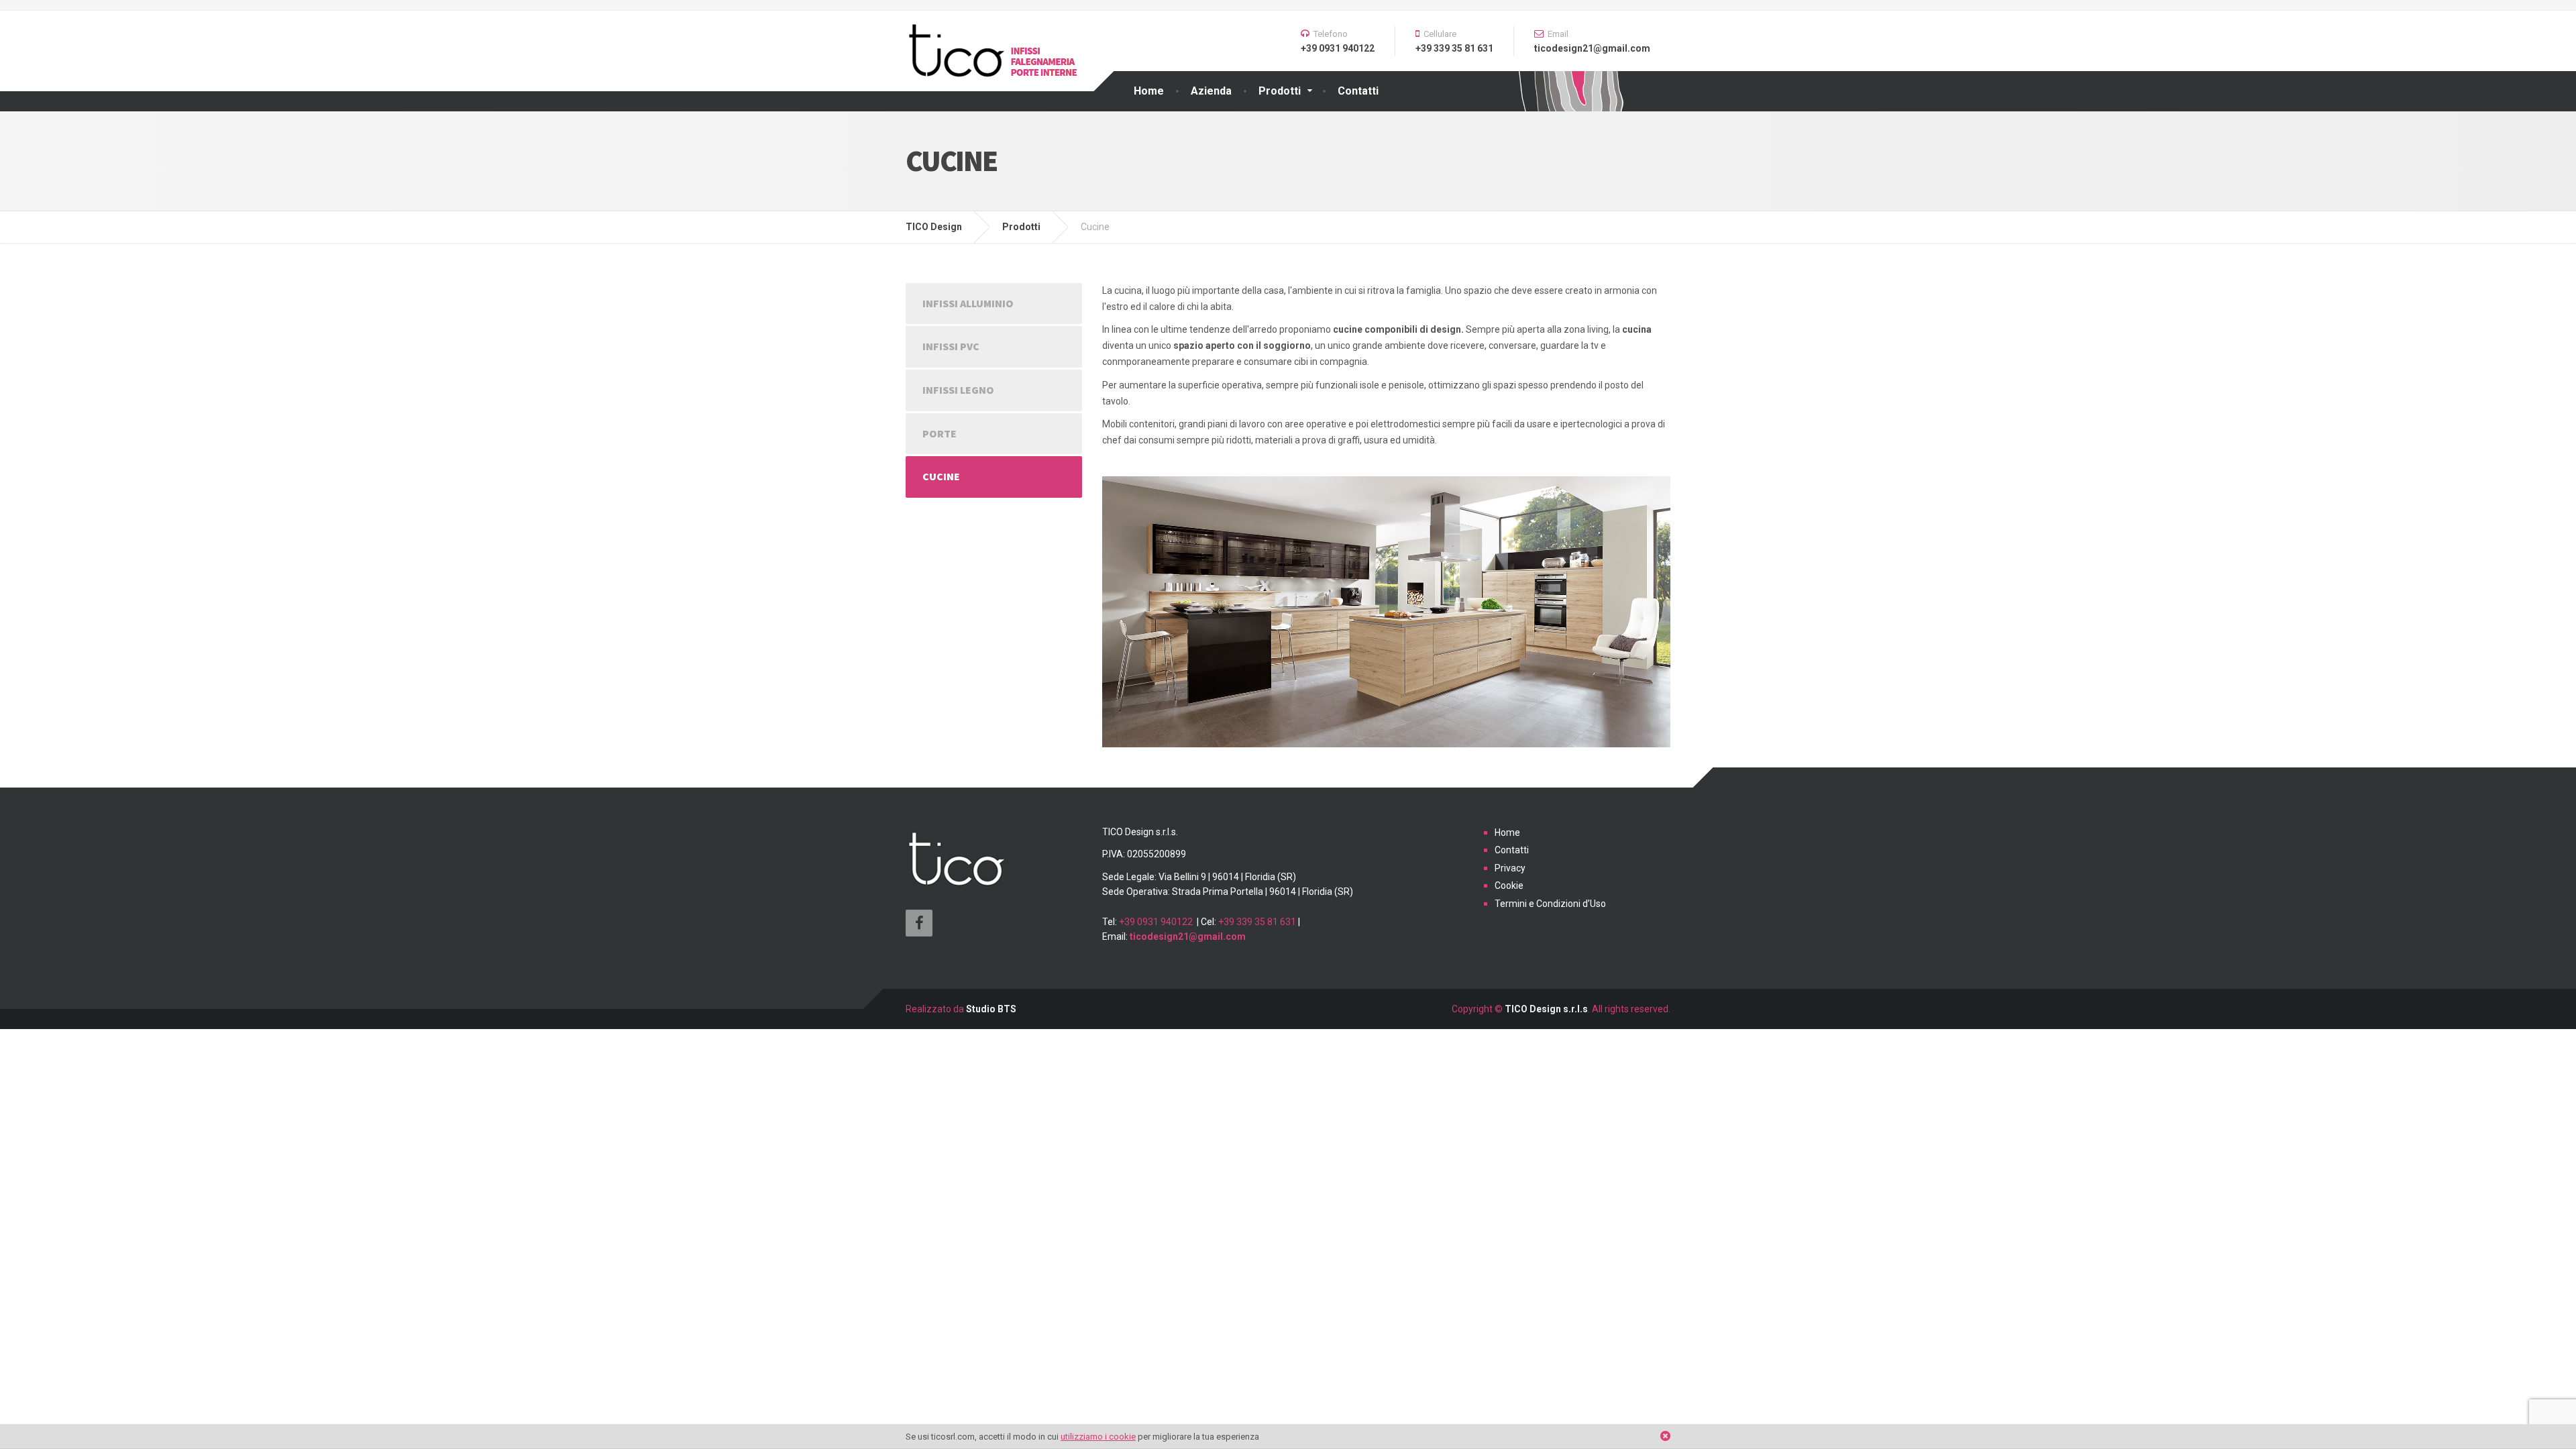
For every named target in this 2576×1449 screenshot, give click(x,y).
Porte (940, 433)
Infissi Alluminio (968, 303)
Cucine (941, 476)
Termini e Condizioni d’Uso (1550, 904)
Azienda (1211, 91)
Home (1149, 91)
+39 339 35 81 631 (1257, 922)
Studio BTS (991, 1009)
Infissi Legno (958, 390)
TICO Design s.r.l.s (1546, 1009)
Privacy (1510, 868)
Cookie (1509, 885)
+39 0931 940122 (1156, 922)
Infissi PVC (951, 346)
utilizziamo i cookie (1098, 1437)
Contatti (1358, 91)
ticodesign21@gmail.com (1188, 936)
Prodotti (1280, 91)
